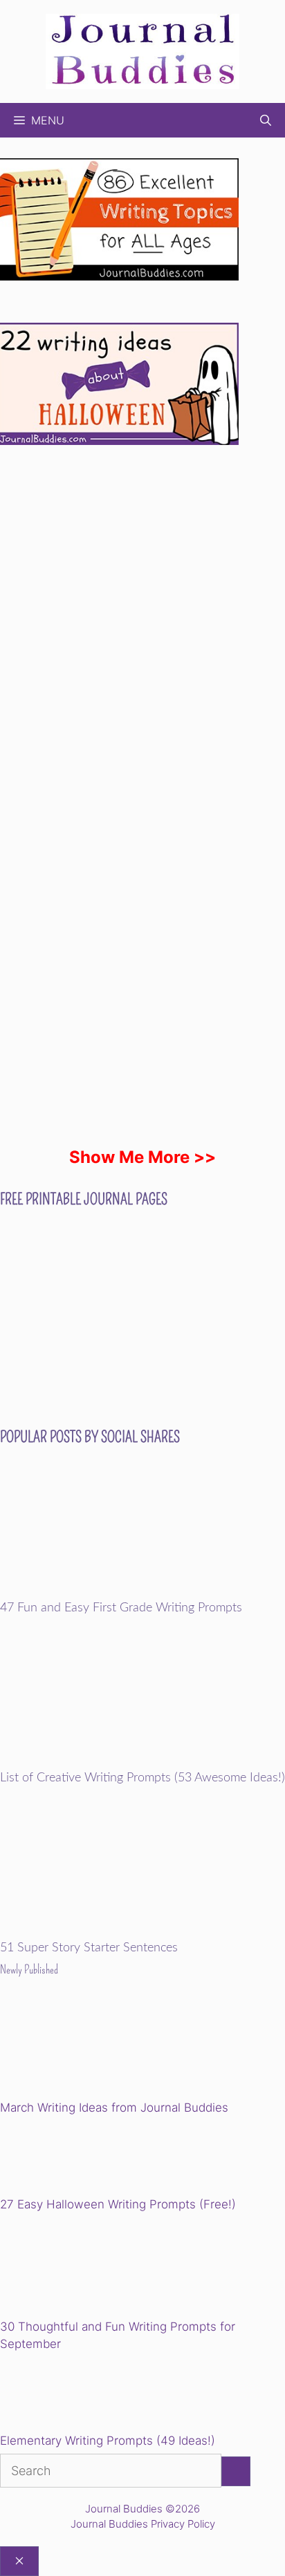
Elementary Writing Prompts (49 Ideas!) (108, 2441)
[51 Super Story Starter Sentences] (142, 1932)
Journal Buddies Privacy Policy (143, 2524)
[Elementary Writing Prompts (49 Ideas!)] (71, 2395)
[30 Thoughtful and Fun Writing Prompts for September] (96, 2267)
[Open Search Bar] (266, 120)
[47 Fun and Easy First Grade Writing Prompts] (142, 1592)
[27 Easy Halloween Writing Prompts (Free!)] (71, 2158)
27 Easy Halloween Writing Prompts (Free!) (118, 2204)
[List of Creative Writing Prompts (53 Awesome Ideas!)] (142, 1762)
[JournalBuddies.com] (142, 50)
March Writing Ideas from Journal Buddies (114, 2108)
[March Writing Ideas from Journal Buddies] (96, 2048)
